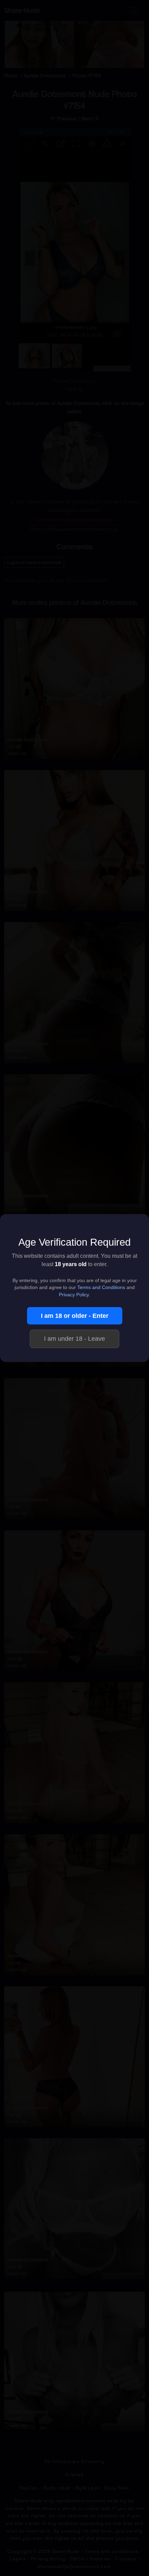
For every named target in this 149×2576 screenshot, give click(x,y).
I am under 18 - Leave (74, 1339)
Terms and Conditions (101, 1287)
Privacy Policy (74, 1295)
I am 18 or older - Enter (75, 1316)
